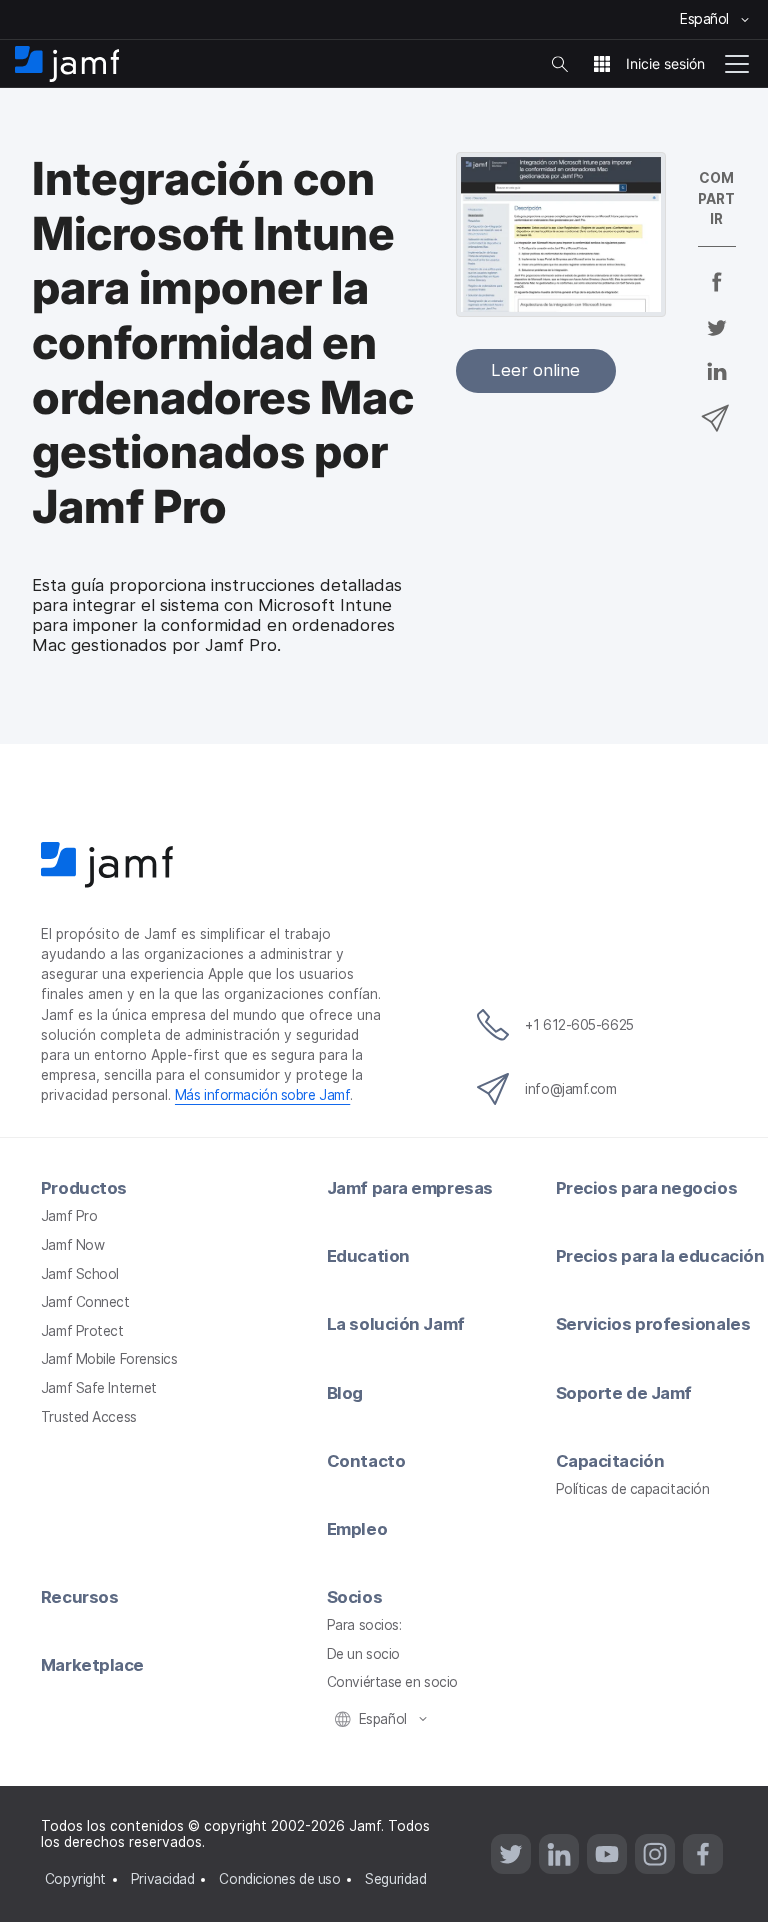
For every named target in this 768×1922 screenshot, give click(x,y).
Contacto (366, 1461)
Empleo (357, 1529)
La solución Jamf (396, 1324)
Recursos (79, 1597)
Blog (345, 1393)
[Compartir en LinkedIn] (717, 385)
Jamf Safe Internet (99, 1388)
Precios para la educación (660, 1256)
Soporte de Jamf (624, 1393)
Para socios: (364, 1625)
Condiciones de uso (279, 1879)
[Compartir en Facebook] (717, 295)
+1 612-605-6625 (579, 1025)
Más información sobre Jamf (262, 1095)
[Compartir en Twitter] (717, 340)
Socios (354, 1597)
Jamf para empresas (410, 1188)
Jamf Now (72, 1245)
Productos (84, 1188)
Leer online (535, 370)
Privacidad (163, 1879)
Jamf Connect (85, 1302)
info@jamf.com (570, 1089)
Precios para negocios (647, 1188)
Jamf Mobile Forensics (109, 1359)
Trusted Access (89, 1417)
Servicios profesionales (653, 1324)
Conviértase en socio (392, 1682)
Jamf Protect (82, 1331)
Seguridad (395, 1879)
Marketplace (92, 1665)
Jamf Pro (69, 1216)
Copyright (75, 1879)
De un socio (363, 1654)
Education (368, 1256)
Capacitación (610, 1461)
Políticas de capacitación (633, 1489)
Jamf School (80, 1274)
